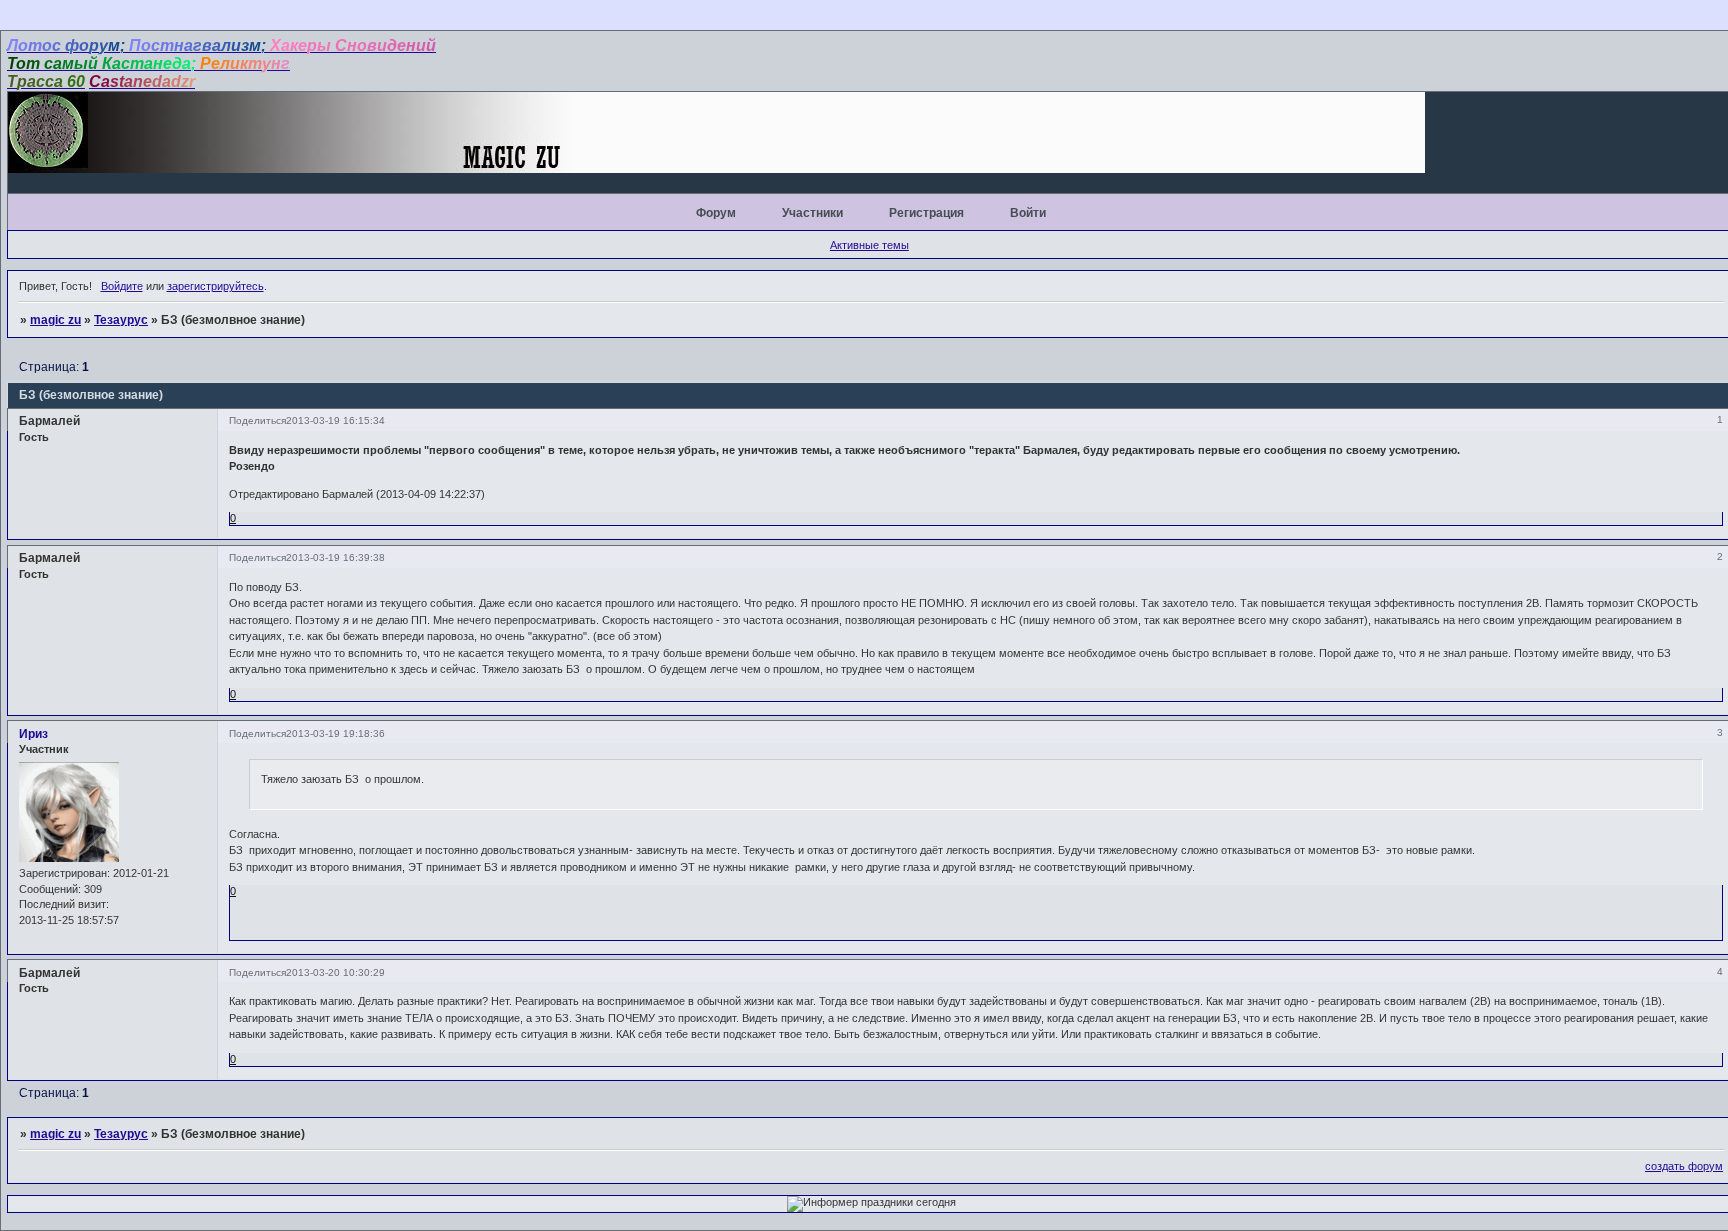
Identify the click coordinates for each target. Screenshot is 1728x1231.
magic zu (55, 320)
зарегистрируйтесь (215, 286)
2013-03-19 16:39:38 (335, 557)
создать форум (1684, 1166)
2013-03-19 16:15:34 (335, 420)
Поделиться (257, 420)
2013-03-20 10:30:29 (335, 972)
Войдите (122, 286)
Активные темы (869, 245)
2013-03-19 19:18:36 (335, 733)
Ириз (33, 734)
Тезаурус (121, 320)
